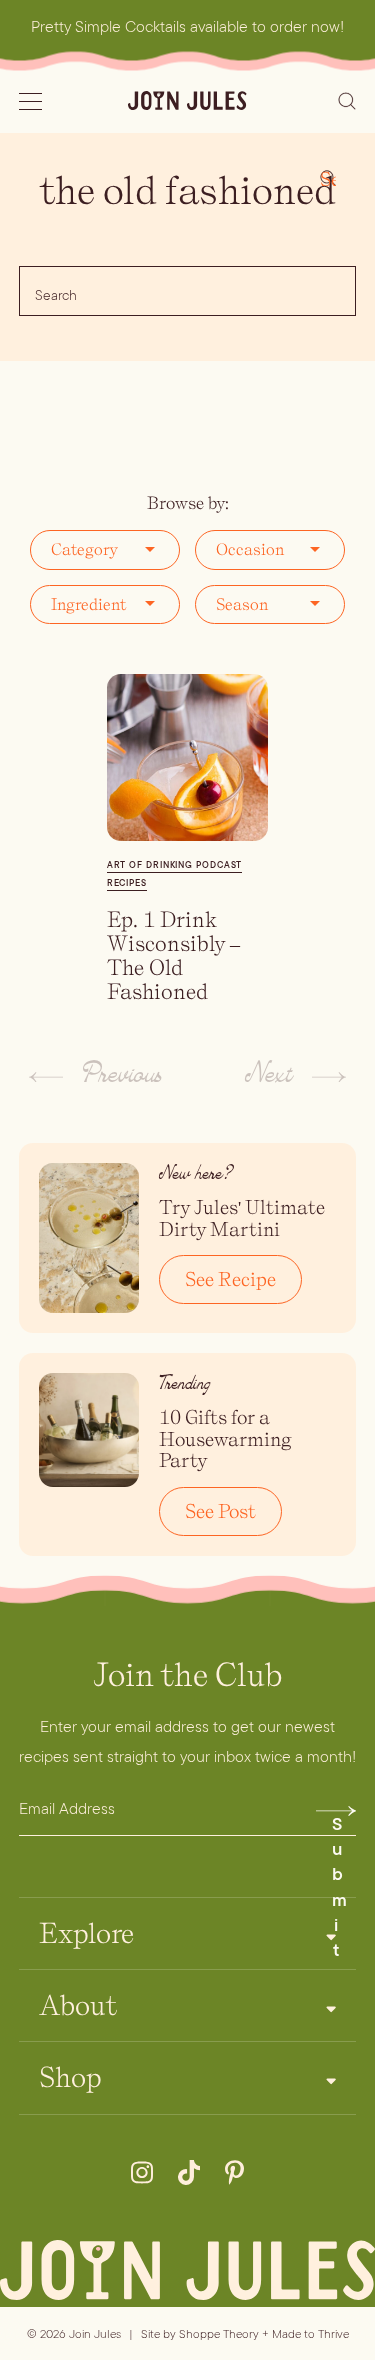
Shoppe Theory (219, 2333)
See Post (220, 1511)
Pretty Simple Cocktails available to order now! (187, 26)
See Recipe (230, 1279)
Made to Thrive (310, 2333)
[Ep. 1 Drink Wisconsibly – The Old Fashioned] (188, 757)
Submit (339, 1816)
